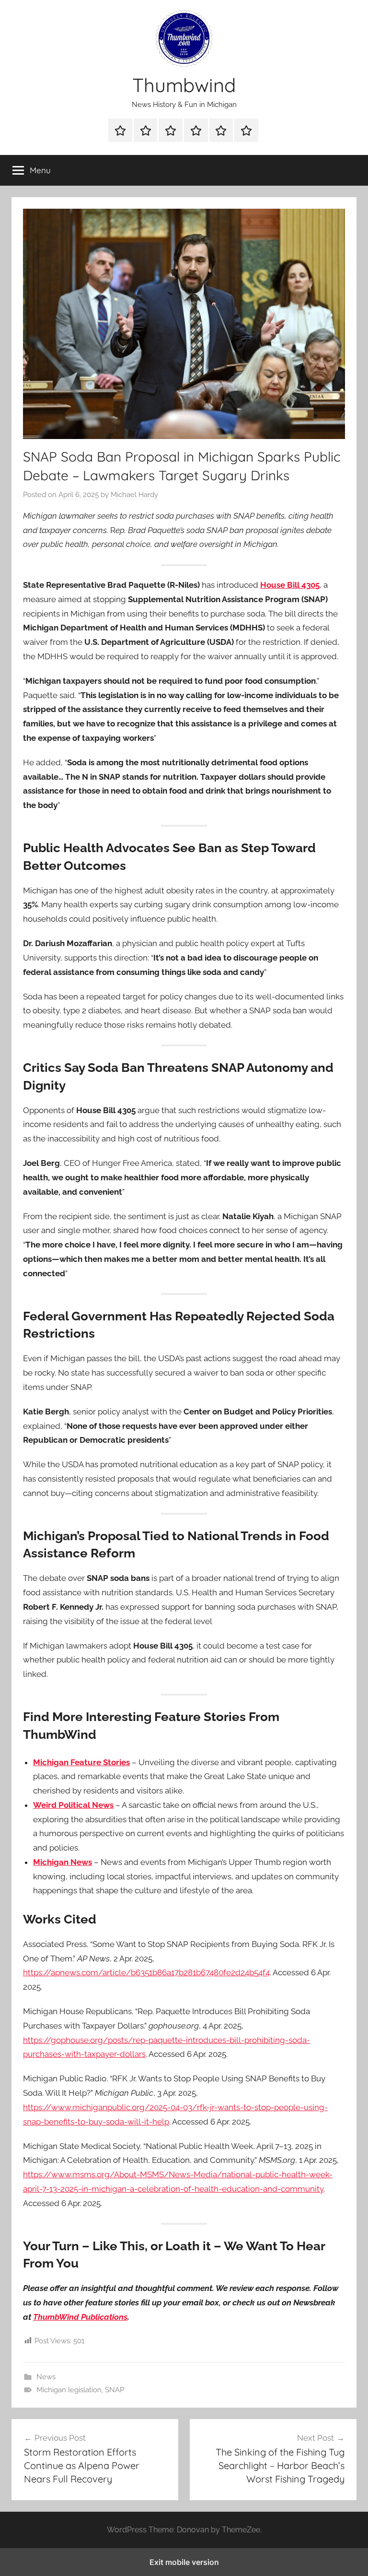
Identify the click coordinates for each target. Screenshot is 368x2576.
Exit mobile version (184, 2562)
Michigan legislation (69, 2390)
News (46, 2377)
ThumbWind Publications (80, 2317)
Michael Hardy (134, 495)
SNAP (115, 2390)
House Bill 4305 (290, 585)
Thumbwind (184, 85)
